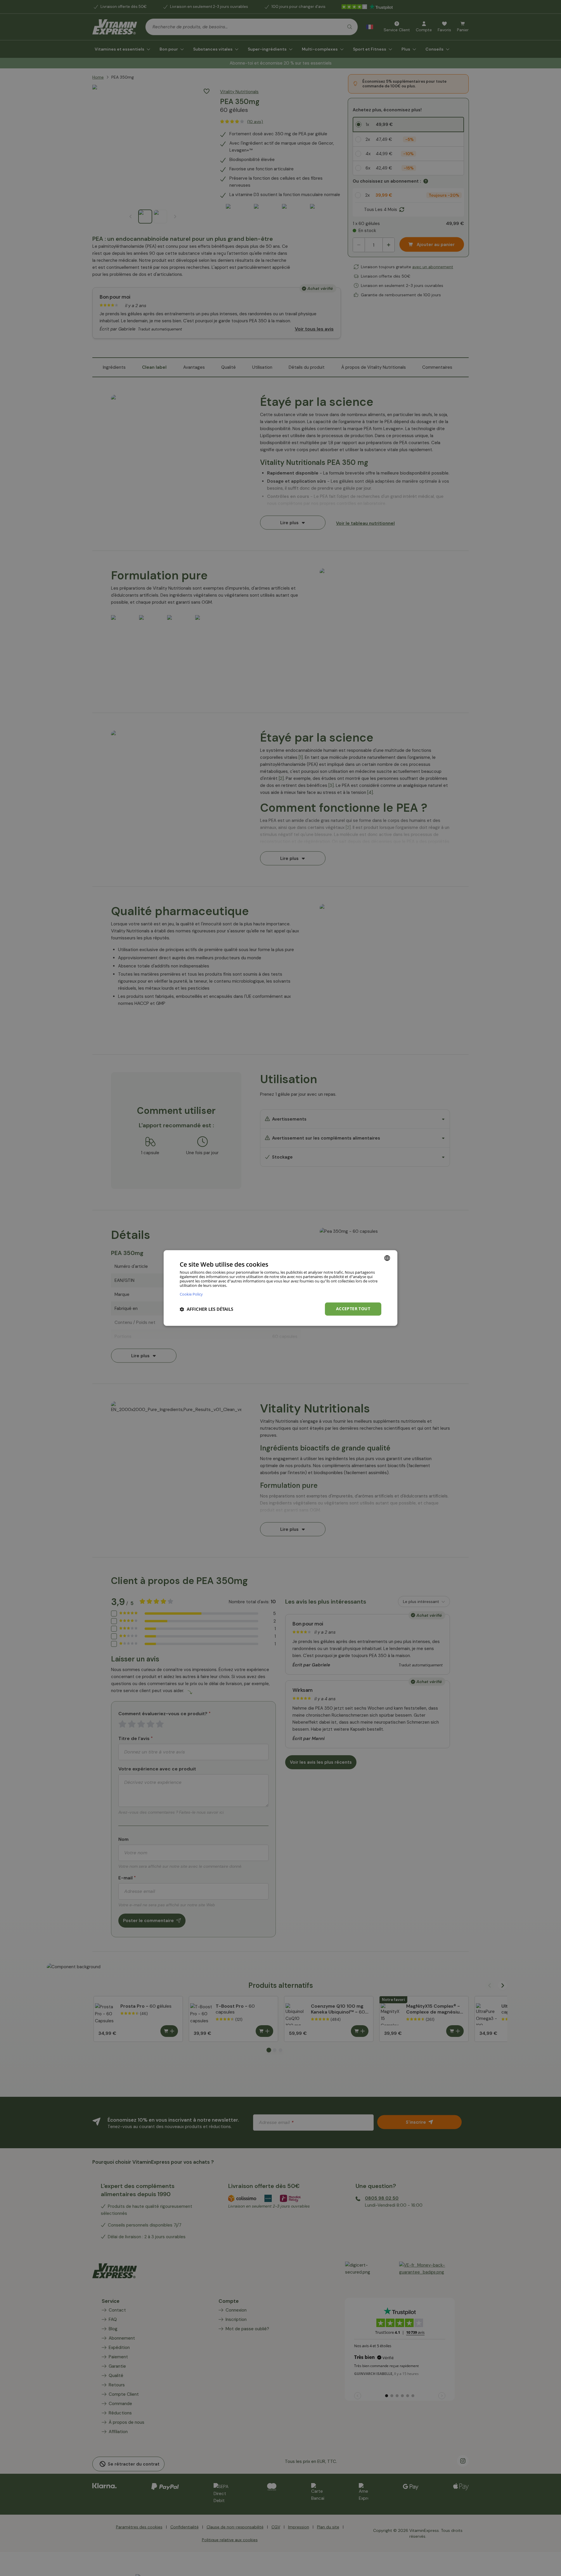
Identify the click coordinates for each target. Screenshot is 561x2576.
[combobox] (387, 1258)
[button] (206, 1309)
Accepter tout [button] (353, 1309)
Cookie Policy (191, 1294)
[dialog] (280, 1288)
